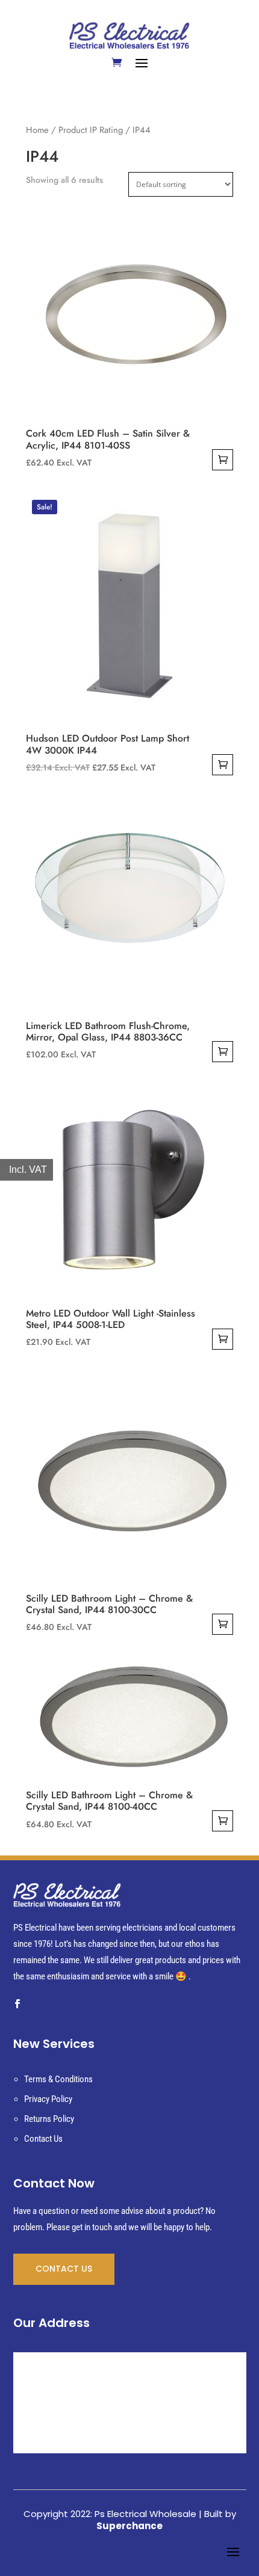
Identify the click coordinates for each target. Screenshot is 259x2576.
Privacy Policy (48, 2099)
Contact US (64, 2269)
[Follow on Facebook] (17, 2004)
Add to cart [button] (223, 460)
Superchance (129, 2526)
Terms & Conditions (58, 2079)
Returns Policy (49, 2119)
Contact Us (43, 2139)
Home (37, 130)
